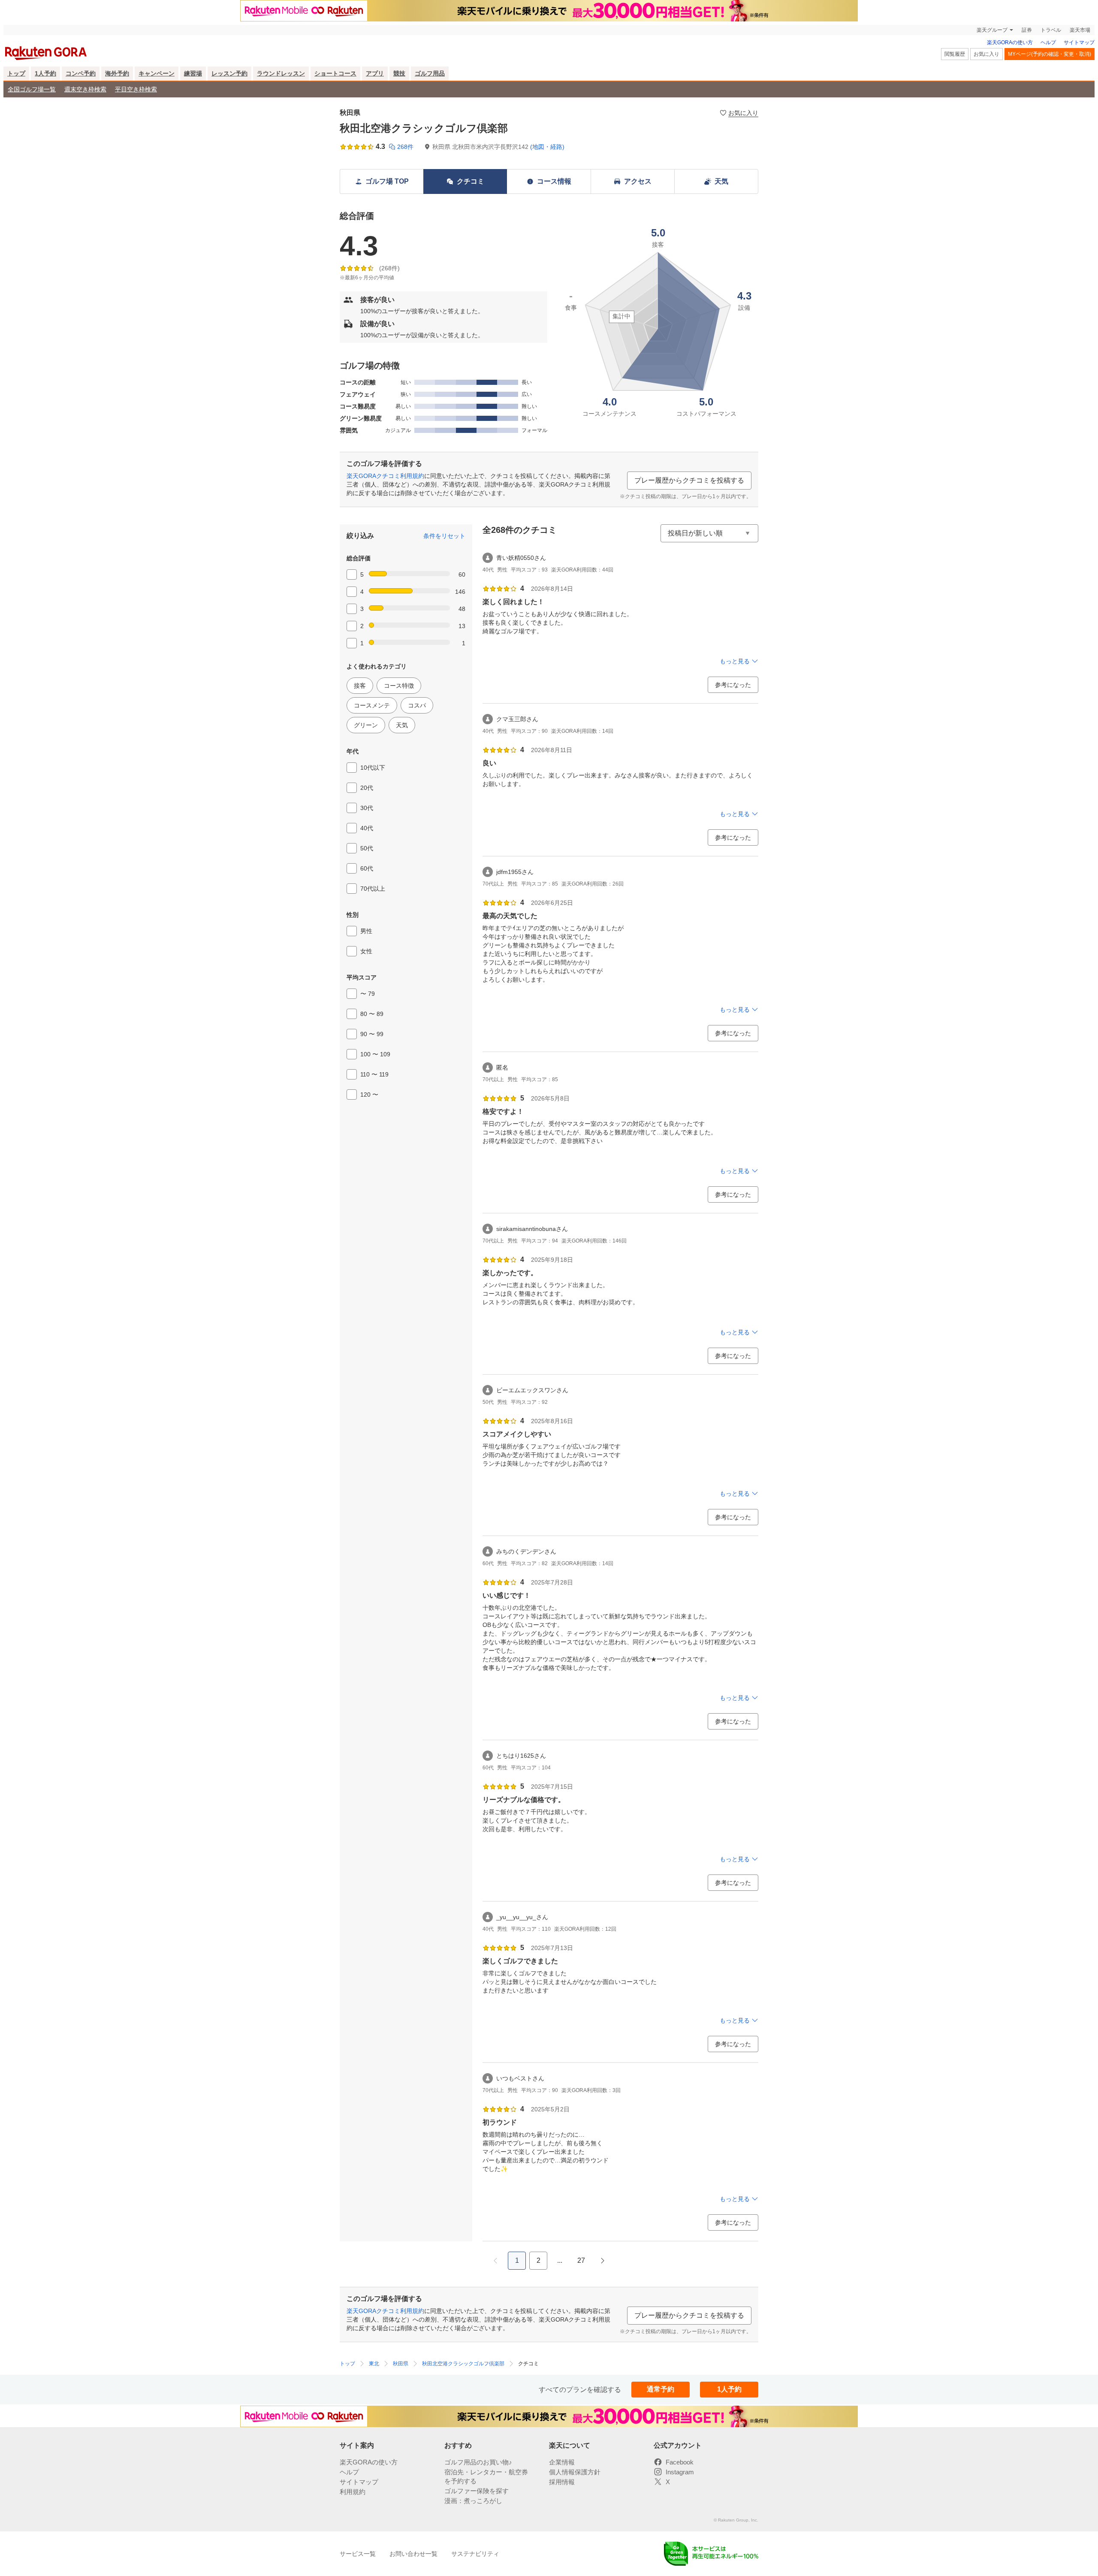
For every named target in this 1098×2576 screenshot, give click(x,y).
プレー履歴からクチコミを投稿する (689, 480)
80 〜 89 (372, 1014)
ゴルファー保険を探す (477, 2491)
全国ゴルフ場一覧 (32, 89)
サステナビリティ (475, 2554)
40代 (367, 828)
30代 (367, 808)
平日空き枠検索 (136, 89)
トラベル (1051, 30)
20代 (367, 788)
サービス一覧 (358, 2554)
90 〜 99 (372, 1034)
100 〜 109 (375, 1054)
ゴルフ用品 (430, 73)
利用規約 (353, 2492)
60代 (367, 868)
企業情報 (562, 2462)
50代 (367, 848)
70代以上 (373, 889)
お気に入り (986, 54)
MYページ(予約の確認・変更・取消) (1050, 54)
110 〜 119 (374, 1074)
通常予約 (661, 2389)
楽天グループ (992, 30)
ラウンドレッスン (281, 73)
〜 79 (368, 994)
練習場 (193, 73)
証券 (1027, 30)
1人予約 (45, 73)
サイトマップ (1079, 42)
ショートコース (335, 73)
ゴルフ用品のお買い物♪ (478, 2462)
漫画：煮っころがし (473, 2501)
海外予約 (117, 73)
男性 (366, 931)
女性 (366, 951)
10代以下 (373, 768)
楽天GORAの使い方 (1010, 42)
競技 (399, 73)
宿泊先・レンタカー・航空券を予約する (486, 2476)
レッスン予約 (229, 73)
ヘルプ (1048, 42)
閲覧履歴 (955, 54)
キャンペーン (157, 73)
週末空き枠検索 (85, 89)
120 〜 (369, 1094)
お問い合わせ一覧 (413, 2554)
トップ (16, 73)
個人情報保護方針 (575, 2472)
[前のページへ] (495, 2261)
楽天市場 (1080, 30)
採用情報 (562, 2482)
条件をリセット (444, 536)
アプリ (375, 73)
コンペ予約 (81, 73)
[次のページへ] (603, 2261)
